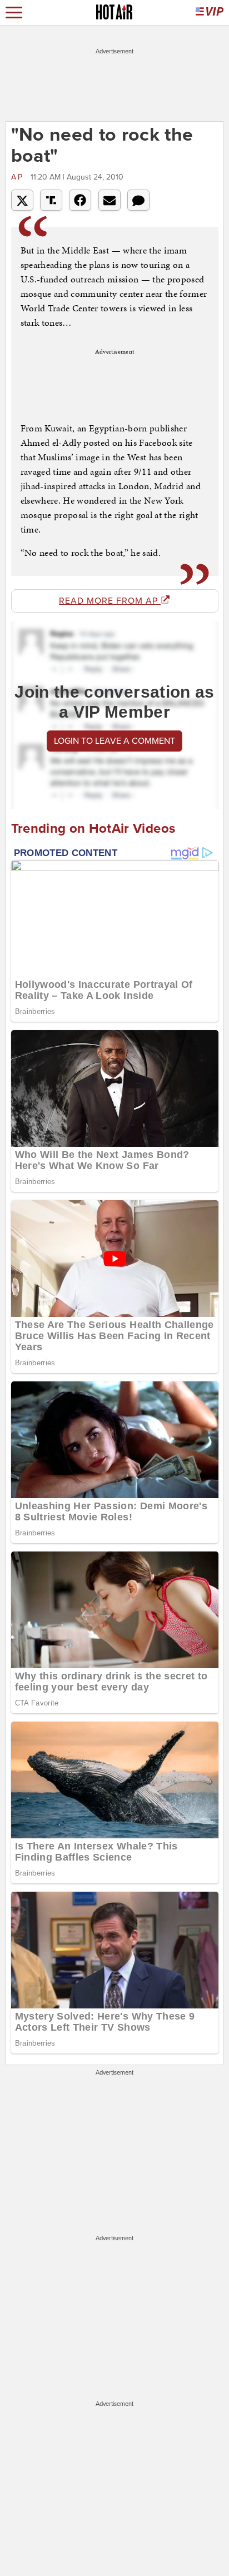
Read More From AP (110, 601)
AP (19, 177)
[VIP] (210, 13)
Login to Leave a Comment (114, 741)
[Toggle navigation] (14, 13)
